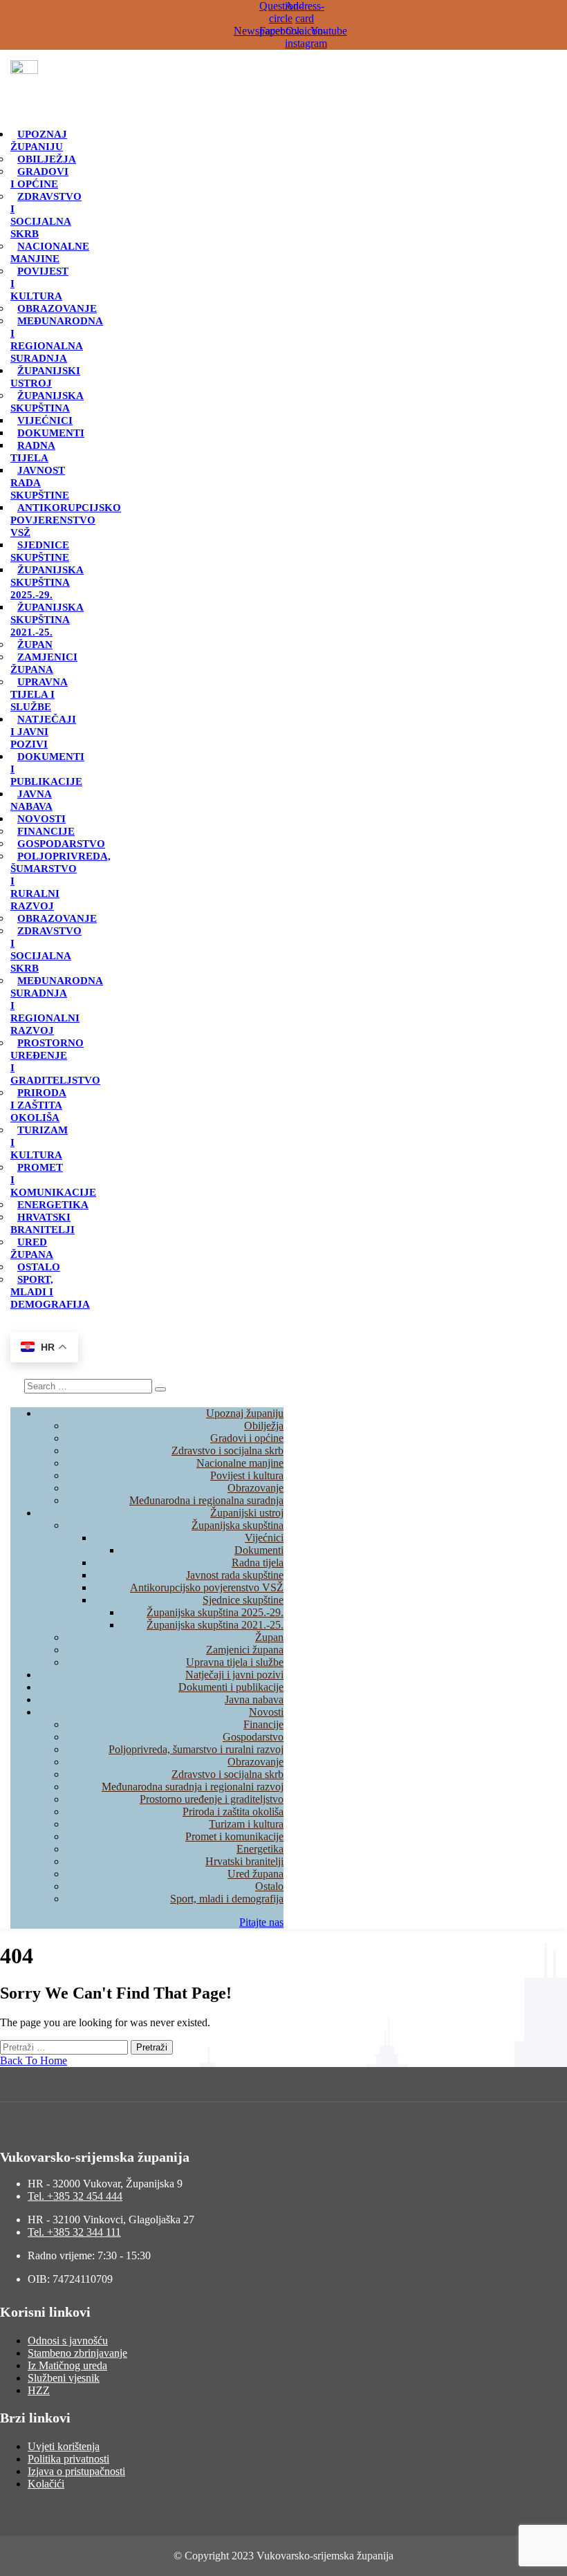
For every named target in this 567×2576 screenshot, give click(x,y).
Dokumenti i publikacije (231, 1687)
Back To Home (34, 2060)
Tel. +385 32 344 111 (74, 2232)
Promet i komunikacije (234, 1836)
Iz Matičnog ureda (67, 2365)
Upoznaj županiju (39, 140)
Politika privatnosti (68, 2459)
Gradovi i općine (39, 178)
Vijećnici (45, 420)
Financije (46, 831)
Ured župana (32, 1248)
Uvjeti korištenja (64, 2446)
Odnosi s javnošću (68, 2341)
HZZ (39, 2390)
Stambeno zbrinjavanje (77, 2353)
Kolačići (46, 2484)
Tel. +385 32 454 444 (75, 2196)
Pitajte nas (261, 1922)
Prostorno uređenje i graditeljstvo (55, 1062)
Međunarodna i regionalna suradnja (57, 340)
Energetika (53, 1205)
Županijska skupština (47, 402)
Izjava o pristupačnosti (76, 2471)
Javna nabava (31, 800)
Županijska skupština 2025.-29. (47, 582)
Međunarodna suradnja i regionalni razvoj (193, 1787)
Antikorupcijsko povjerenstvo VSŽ (66, 520)
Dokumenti (51, 433)
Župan (35, 645)
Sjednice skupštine (40, 551)
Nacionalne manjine (50, 252)
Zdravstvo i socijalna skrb (46, 215)
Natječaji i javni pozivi (43, 732)
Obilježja (47, 159)
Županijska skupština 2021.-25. (47, 620)
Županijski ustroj (45, 377)
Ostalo (39, 1267)
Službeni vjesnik (64, 2378)
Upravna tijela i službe (39, 694)
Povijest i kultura (247, 1475)
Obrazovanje (57, 308)
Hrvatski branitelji (43, 1223)
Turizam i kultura (246, 1824)
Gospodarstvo (61, 844)
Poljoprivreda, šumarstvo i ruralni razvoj (196, 1749)
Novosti (41, 819)
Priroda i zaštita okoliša (38, 1105)
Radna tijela (33, 452)
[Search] (160, 1389)
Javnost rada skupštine (235, 1575)
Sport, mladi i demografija (227, 1899)
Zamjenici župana (44, 663)
